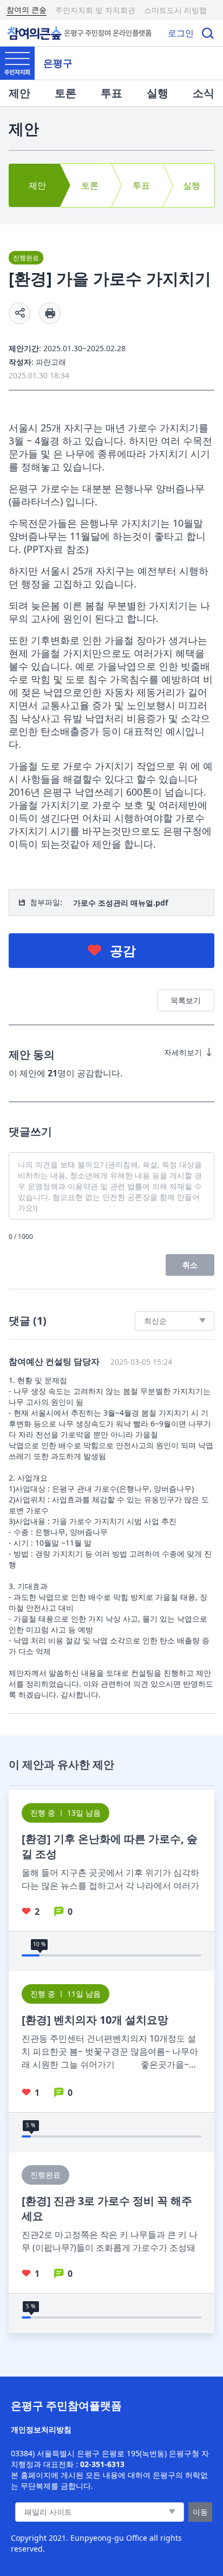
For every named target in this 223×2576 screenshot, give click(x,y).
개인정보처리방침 (41, 2429)
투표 (111, 93)
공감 (123, 950)
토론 (65, 93)
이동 (200, 2512)
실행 (158, 93)
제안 (19, 93)
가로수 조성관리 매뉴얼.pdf (120, 903)
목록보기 (186, 1000)
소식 (204, 93)
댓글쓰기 (30, 1131)
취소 (190, 1265)
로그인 (181, 33)
